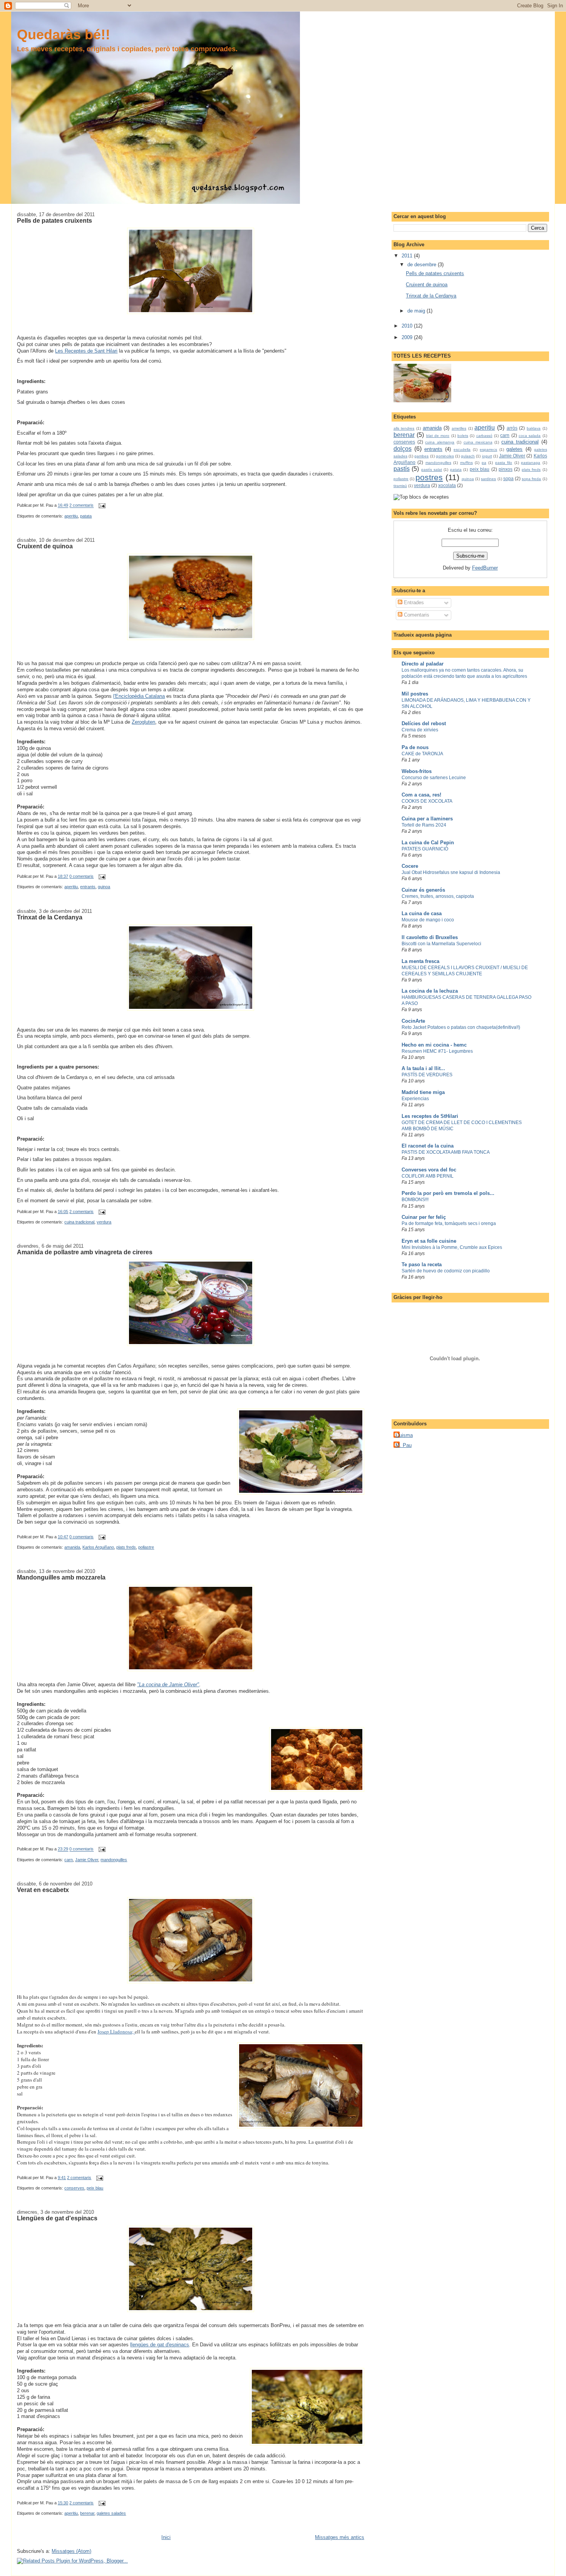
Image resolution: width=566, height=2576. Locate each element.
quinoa (104, 887)
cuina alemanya (440, 442)
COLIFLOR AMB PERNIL (428, 1176)
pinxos (506, 469)
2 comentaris (81, 506)
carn (69, 1860)
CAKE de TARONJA (422, 754)
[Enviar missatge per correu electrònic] (101, 506)
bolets (463, 436)
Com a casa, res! (421, 795)
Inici (166, 2537)
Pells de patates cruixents (54, 220)
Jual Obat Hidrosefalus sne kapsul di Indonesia (451, 872)
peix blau (95, 2188)
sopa (508, 478)
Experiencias (415, 1099)
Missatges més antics (340, 2537)
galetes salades (111, 2513)
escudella (462, 449)
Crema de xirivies (420, 730)
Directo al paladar (423, 664)
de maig (417, 311)
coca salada (530, 436)
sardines (488, 479)
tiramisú (400, 486)
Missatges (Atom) (71, 2551)
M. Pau (404, 1445)
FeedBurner (485, 568)
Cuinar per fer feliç (424, 1217)
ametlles (459, 428)
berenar (87, 2513)
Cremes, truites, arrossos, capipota (438, 896)
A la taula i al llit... (423, 1068)
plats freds (126, 1547)
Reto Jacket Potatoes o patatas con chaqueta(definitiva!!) (461, 1027)
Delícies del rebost (424, 723)
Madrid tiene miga (423, 1092)
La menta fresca (420, 961)
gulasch (468, 456)
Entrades (413, 602)
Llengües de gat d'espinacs (57, 2218)
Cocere (410, 866)
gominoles (445, 456)
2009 (408, 337)
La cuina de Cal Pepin (428, 843)
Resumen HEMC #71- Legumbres (437, 1051)
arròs (512, 428)
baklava (534, 428)
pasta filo (504, 463)
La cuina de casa (422, 913)
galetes (514, 449)
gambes (421, 456)
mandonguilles (114, 1860)
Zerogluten (143, 722)
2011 (408, 256)
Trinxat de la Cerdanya (50, 917)
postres (429, 477)
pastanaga (531, 463)
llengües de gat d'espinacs (160, 2345)
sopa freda (531, 479)
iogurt (487, 456)
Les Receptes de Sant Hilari (86, 351)
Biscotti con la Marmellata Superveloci (441, 944)
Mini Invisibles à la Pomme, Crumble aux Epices (452, 1247)
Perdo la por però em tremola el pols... (448, 1193)
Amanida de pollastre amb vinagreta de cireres (85, 1252)
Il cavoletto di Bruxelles (430, 937)
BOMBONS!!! (415, 1200)
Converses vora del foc (429, 1170)
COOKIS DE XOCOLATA (427, 801)
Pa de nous (415, 747)
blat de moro (438, 436)
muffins (466, 463)
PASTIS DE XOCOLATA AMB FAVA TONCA (446, 1152)
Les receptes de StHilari (430, 1116)
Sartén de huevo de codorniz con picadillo (446, 1271)
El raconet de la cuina (428, 1146)
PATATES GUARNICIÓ (425, 849)
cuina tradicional (79, 1222)
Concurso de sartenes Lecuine (434, 778)
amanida (72, 1547)
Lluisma (404, 1435)
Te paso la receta (422, 1264)
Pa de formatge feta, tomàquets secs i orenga (449, 1223)
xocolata (447, 485)
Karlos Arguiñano (98, 1547)
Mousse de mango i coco (428, 920)
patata (86, 516)
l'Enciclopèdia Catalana (139, 696)
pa (484, 463)
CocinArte (413, 1021)
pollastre (146, 1547)
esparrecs (488, 449)
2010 (408, 326)
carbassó (484, 436)
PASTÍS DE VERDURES (427, 1075)
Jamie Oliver (87, 1860)
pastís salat (432, 470)
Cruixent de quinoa (45, 546)
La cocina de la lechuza (430, 991)
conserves (74, 2188)
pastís (402, 469)
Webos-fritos (417, 771)
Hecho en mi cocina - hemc (434, 1045)
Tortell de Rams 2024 (424, 825)
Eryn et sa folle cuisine (429, 1241)
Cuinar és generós (423, 890)
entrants (88, 887)
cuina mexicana (478, 442)
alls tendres (404, 428)
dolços (403, 449)
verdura (104, 1222)
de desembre (423, 265)
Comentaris (416, 615)
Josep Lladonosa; (116, 2032)
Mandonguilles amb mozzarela (61, 1577)
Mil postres (415, 694)
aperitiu (71, 516)
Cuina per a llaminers (427, 819)
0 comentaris (81, 876)
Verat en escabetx (43, 1890)
